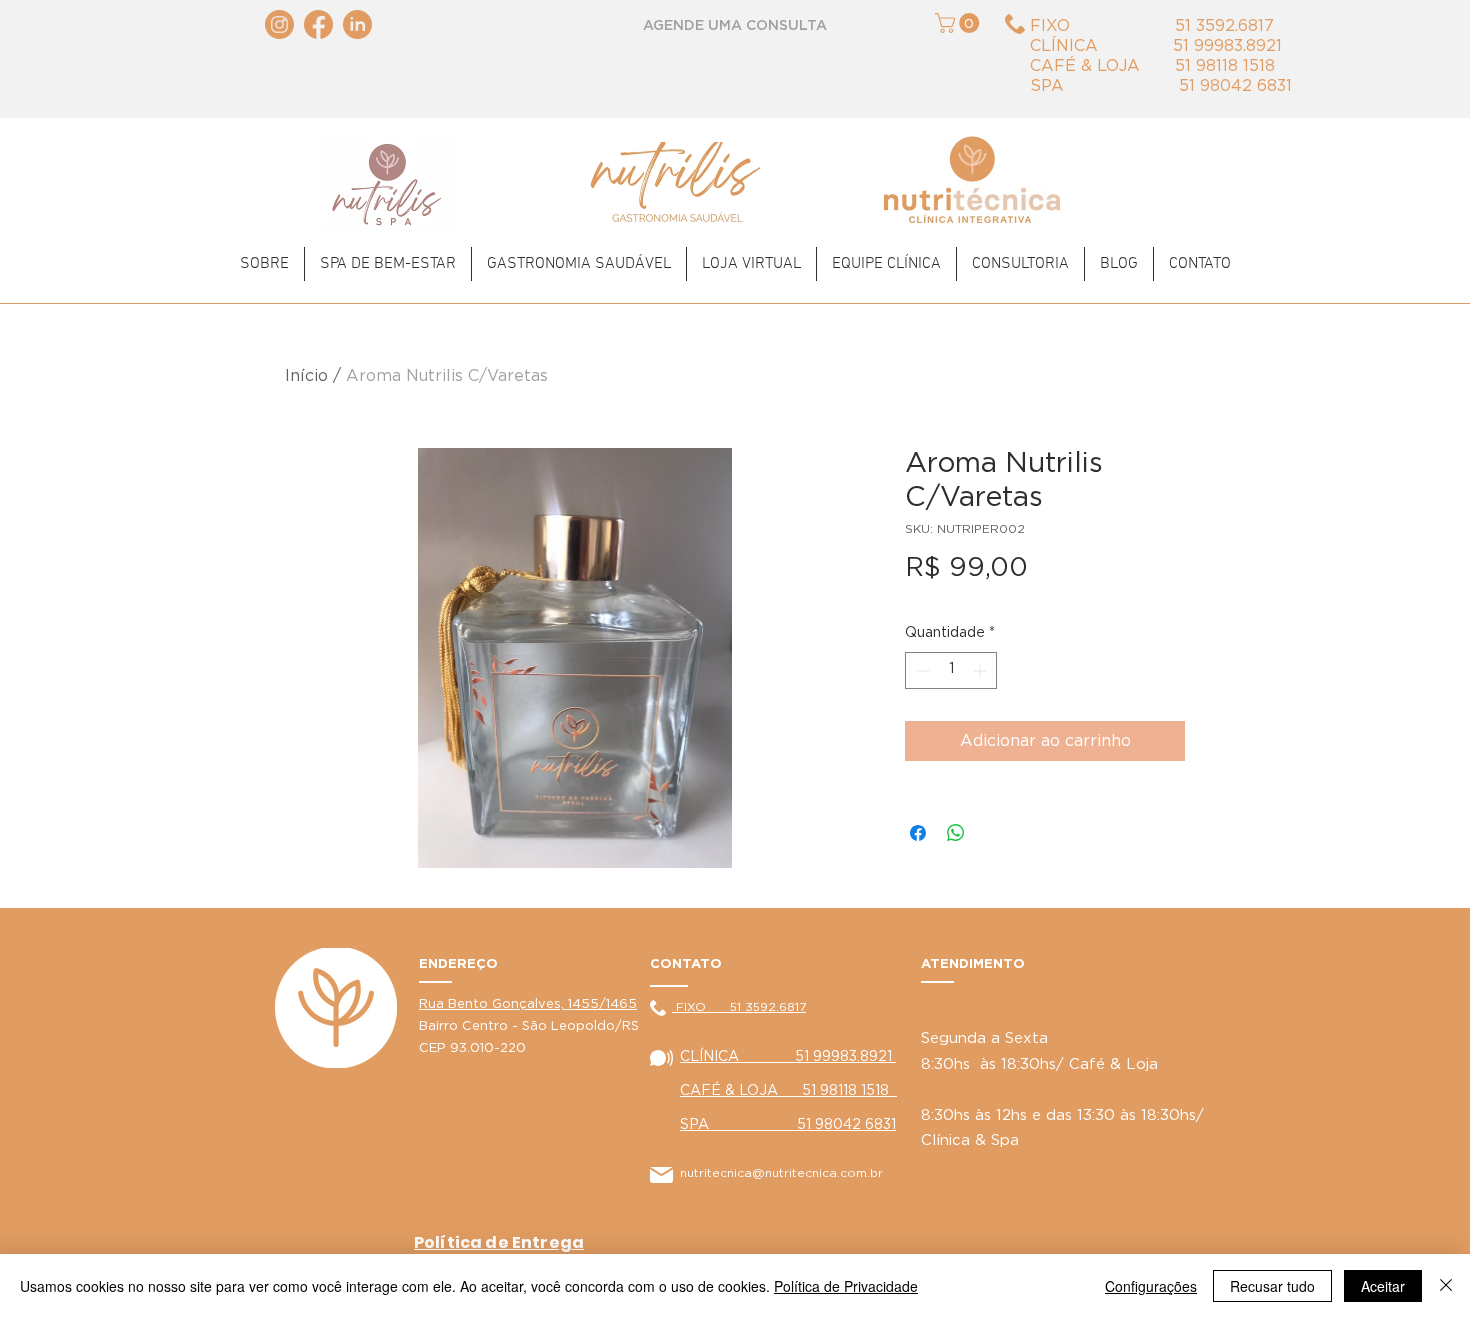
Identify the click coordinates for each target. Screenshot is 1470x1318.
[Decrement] (920, 670)
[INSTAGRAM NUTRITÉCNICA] (279, 24)
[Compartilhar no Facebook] (918, 833)
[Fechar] (1446, 1286)
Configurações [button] (1151, 1286)
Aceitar (1383, 1286)
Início (306, 376)
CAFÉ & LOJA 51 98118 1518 (788, 1091)
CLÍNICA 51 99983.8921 (788, 1057)
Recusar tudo (1272, 1286)
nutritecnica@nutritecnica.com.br (781, 1173)
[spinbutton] (951, 670)
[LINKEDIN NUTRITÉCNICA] (357, 24)
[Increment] (981, 670)
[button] (959, 23)
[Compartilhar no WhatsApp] (956, 833)
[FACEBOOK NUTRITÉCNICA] (318, 24)
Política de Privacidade (846, 1286)
